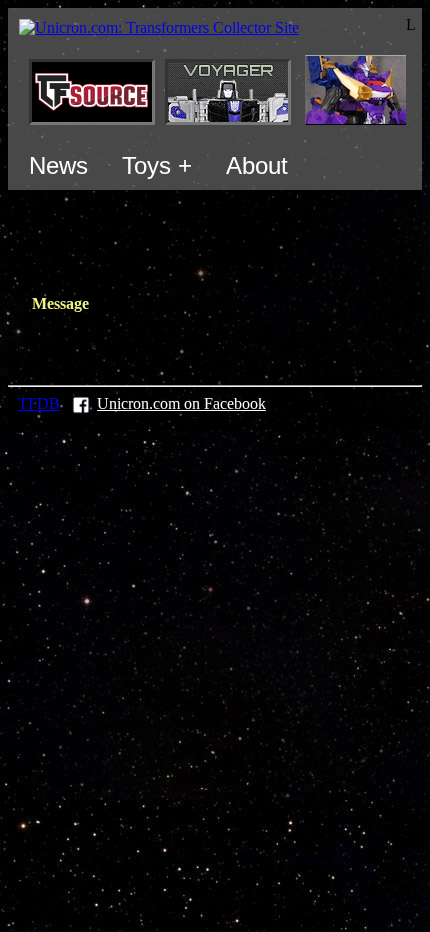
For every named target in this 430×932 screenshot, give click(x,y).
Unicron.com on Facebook (181, 403)
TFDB (39, 403)
